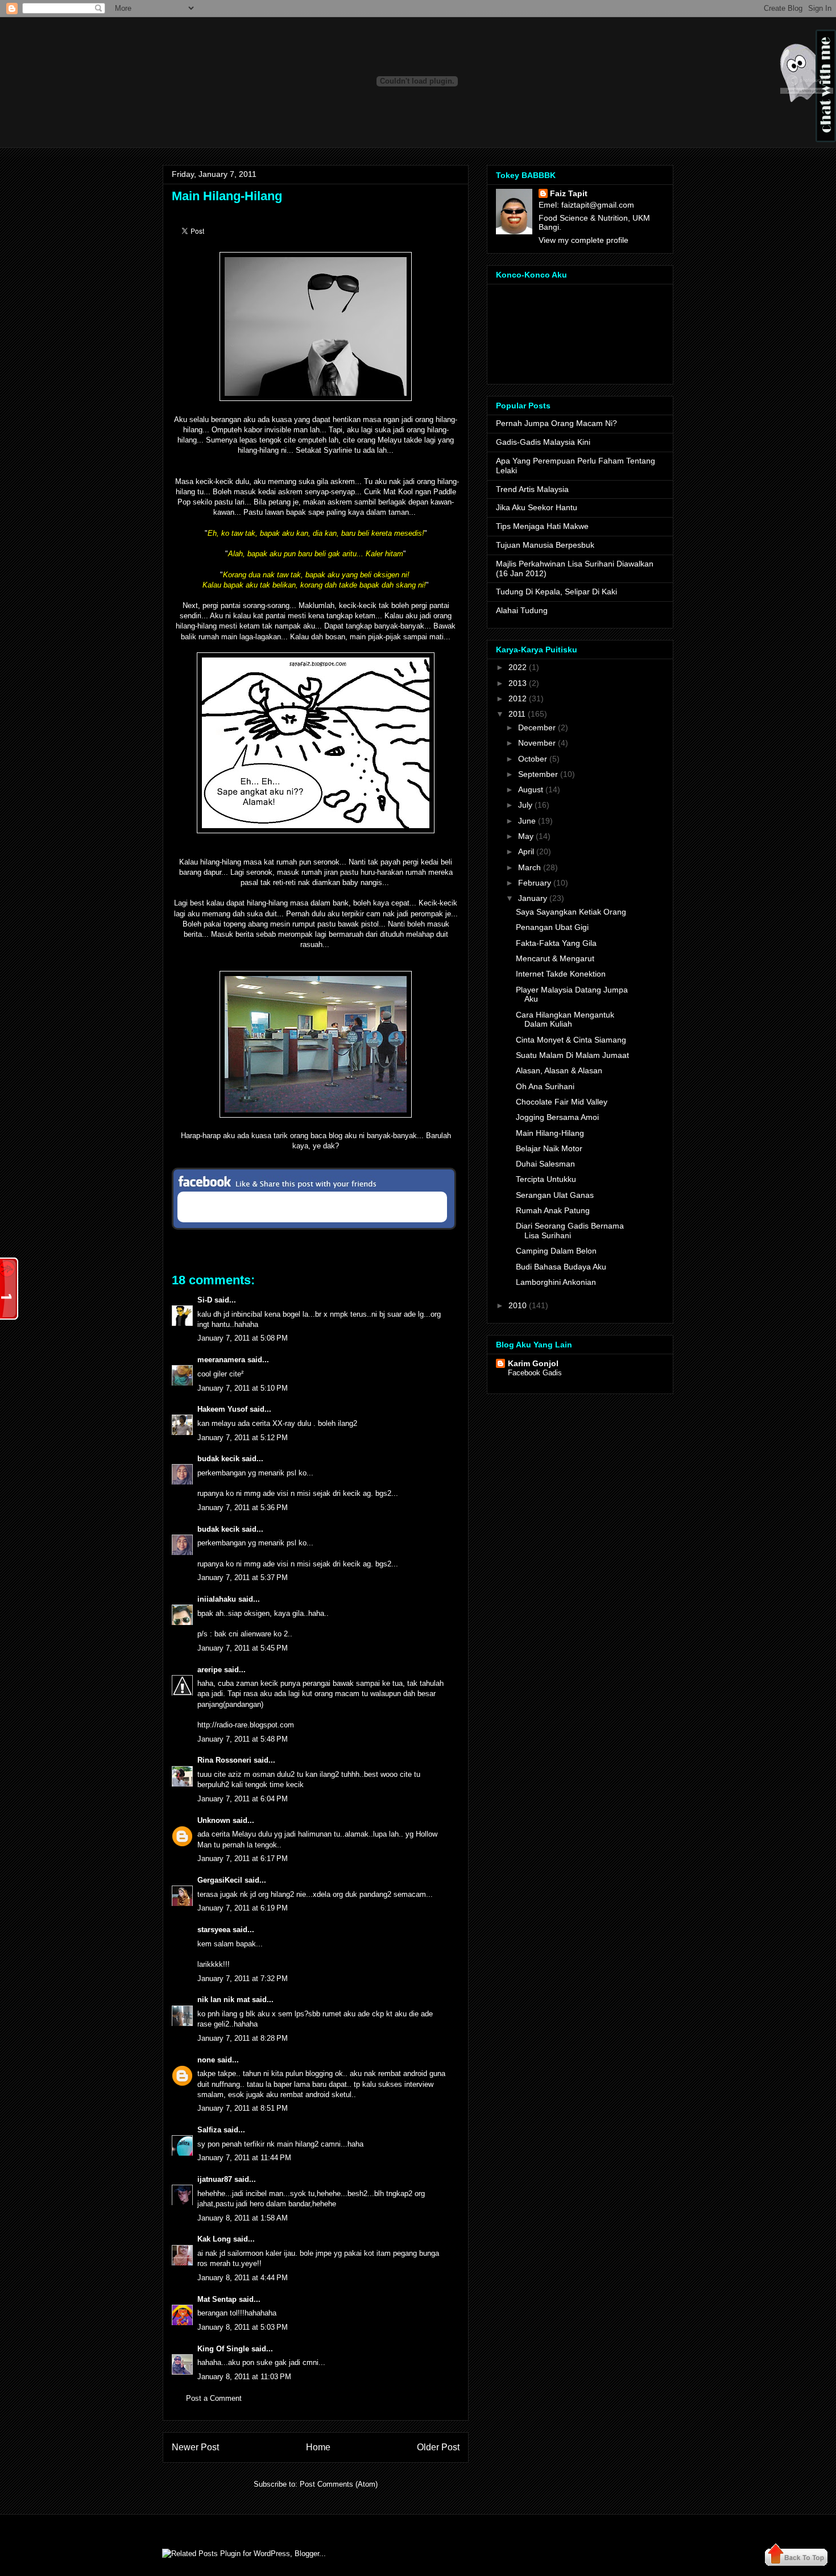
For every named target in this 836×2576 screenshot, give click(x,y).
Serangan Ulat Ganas (555, 1195)
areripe (210, 1670)
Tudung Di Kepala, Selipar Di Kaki (556, 592)
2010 (518, 1305)
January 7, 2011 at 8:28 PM (243, 2038)
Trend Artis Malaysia (532, 489)
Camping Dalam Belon (556, 1251)
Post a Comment (214, 2398)
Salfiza (209, 2130)
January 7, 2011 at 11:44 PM (244, 2158)
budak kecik (218, 1459)
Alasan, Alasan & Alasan (559, 1070)
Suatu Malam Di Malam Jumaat (572, 1055)
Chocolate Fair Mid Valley (562, 1102)
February (535, 883)
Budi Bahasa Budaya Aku (561, 1267)
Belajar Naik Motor (549, 1148)
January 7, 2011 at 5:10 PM (243, 1388)
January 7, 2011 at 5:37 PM (243, 1578)
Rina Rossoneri (224, 1760)
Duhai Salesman (545, 1164)
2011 (517, 714)
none (206, 2060)
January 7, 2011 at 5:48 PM (243, 1739)
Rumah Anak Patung (553, 1210)
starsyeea (214, 1930)
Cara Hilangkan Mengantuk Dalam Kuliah (565, 1020)
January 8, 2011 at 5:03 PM (243, 2327)
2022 (518, 667)
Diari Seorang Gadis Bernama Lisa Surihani (570, 1231)
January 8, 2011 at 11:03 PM (244, 2377)
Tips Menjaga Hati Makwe (542, 526)
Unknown (214, 1820)
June (527, 821)
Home (318, 2447)
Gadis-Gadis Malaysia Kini (543, 442)
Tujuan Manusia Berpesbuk (545, 545)
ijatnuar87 (215, 2179)
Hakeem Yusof (222, 1409)
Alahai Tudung (522, 610)
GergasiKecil (220, 1880)
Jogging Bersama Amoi (557, 1117)
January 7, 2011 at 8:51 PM (243, 2108)
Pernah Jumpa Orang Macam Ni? (556, 423)
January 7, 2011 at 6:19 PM (243, 1908)
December (537, 727)
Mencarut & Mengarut (555, 958)
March (529, 867)
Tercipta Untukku (546, 1179)
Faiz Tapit (569, 193)
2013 (518, 683)
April (526, 851)
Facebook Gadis (535, 1373)
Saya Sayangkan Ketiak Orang (571, 912)
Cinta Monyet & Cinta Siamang (571, 1040)
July (525, 805)
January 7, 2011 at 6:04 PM (243, 1799)
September (538, 774)
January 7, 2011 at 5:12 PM (243, 1438)
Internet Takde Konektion (561, 974)
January (533, 898)
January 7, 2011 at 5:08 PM (243, 1338)
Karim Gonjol (533, 1363)
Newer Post (195, 2447)
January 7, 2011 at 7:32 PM (243, 1978)
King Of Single (223, 2349)
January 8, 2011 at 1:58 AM (243, 2218)
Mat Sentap (217, 2299)
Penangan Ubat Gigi (552, 927)
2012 (518, 698)
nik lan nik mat (224, 2000)
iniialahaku (217, 1599)
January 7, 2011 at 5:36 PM (243, 1508)
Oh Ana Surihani (545, 1086)
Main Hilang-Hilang (227, 196)
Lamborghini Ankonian (556, 1282)
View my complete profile (583, 240)
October (533, 759)
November (537, 743)
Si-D (205, 1300)
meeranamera (221, 1360)
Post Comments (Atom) (339, 2484)
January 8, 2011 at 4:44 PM (243, 2278)
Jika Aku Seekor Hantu (537, 507)
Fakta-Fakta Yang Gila (556, 943)
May (526, 836)
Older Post (438, 2447)
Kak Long (214, 2239)
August (531, 789)
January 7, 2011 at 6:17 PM (243, 1858)
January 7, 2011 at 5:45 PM (243, 1648)
